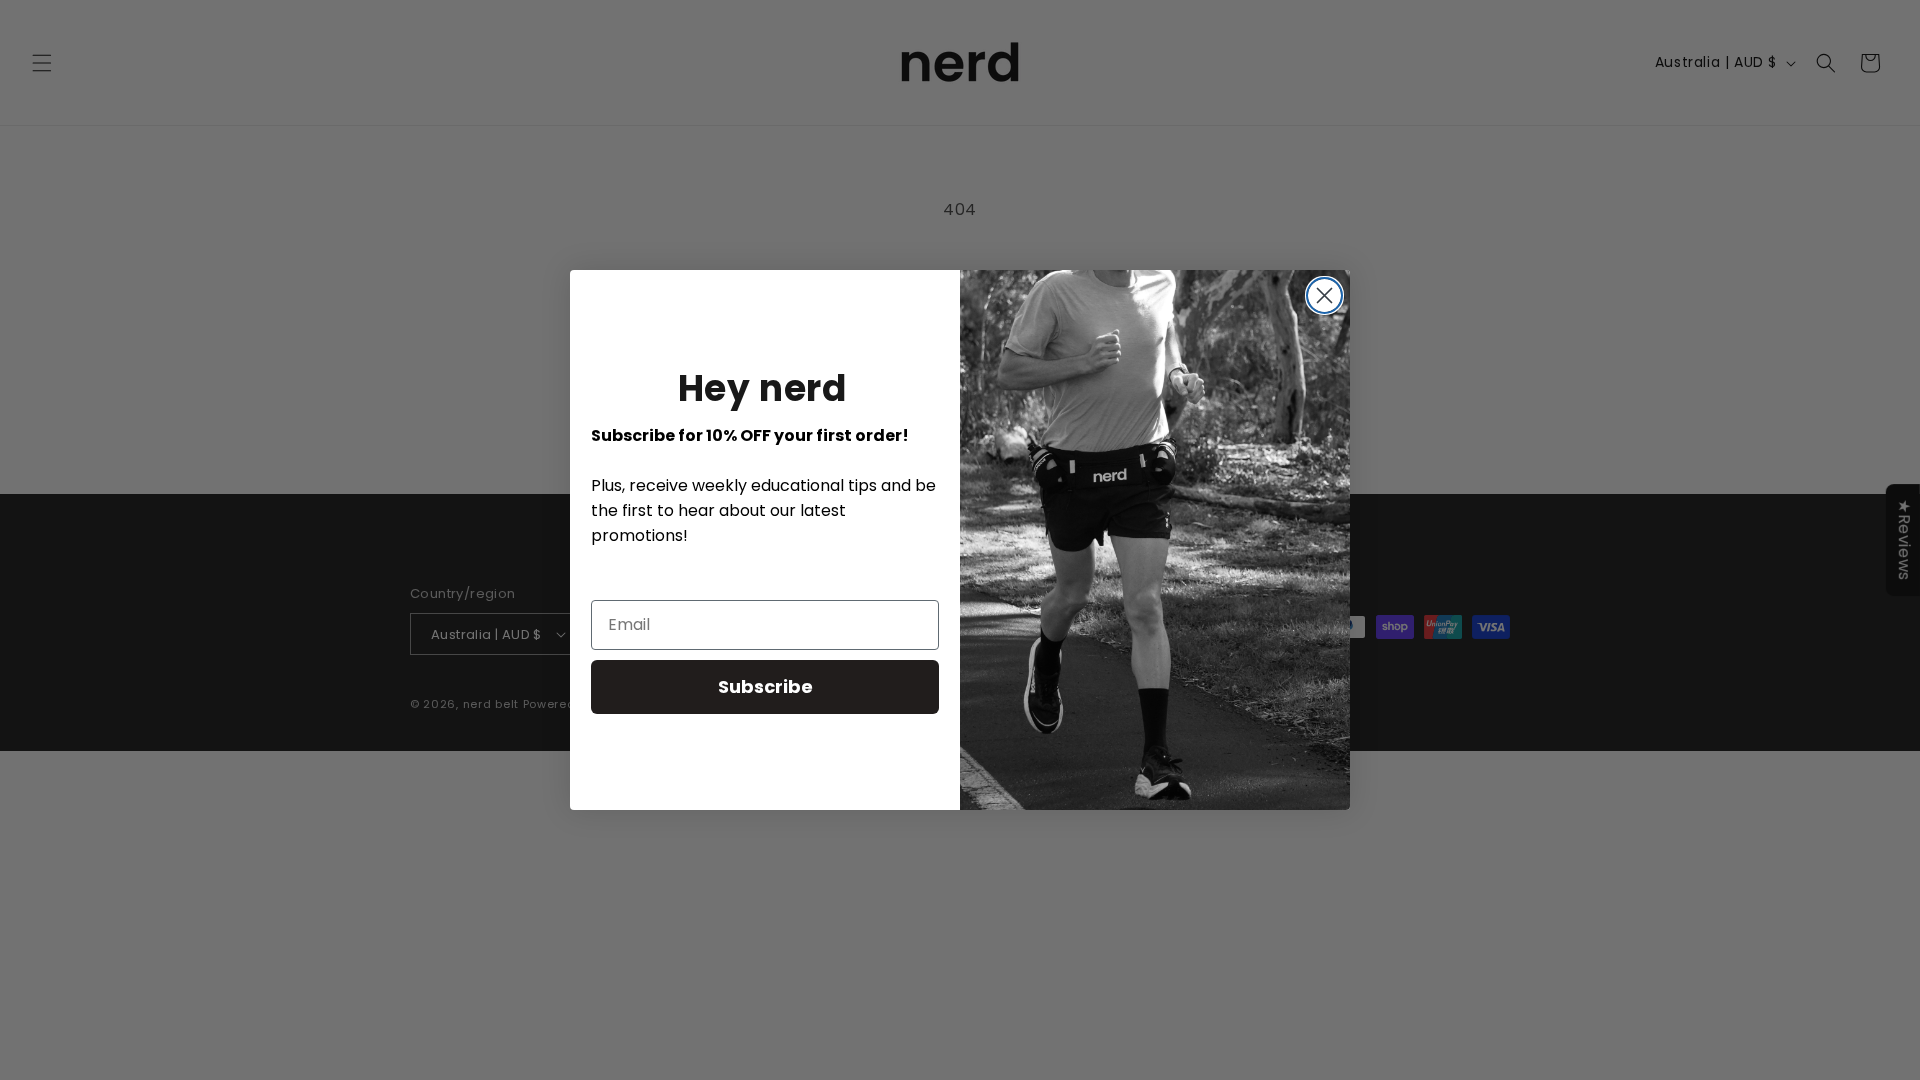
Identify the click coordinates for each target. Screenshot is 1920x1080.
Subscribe (765, 686)
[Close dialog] (1324, 295)
